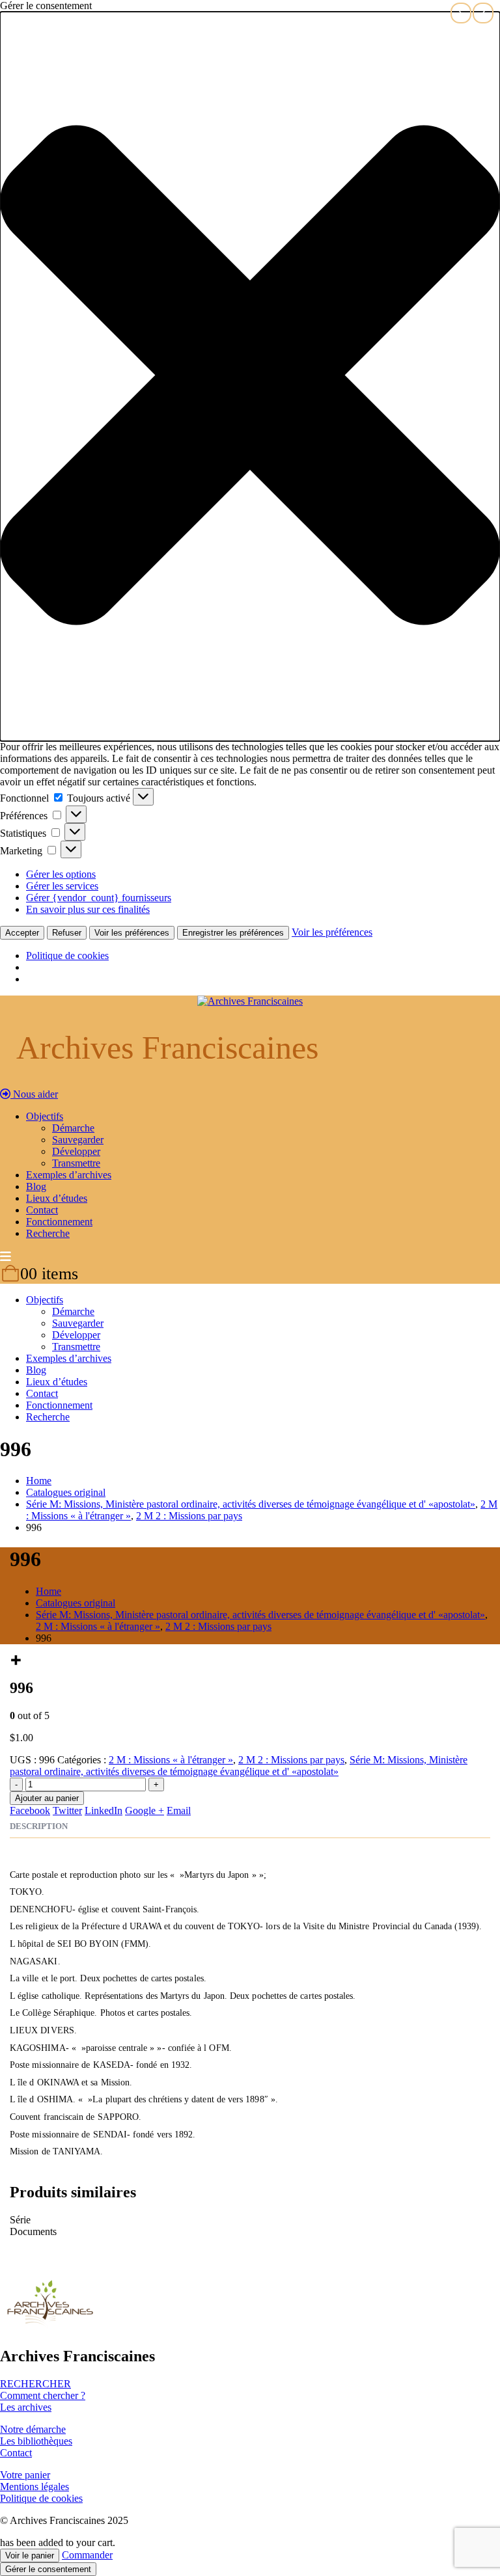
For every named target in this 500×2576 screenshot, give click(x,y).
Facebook (30, 1810)
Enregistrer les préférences (233, 933)
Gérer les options (61, 874)
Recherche (48, 1233)
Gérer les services (62, 886)
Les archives (26, 2407)
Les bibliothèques (36, 2441)
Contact (42, 1210)
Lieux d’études (57, 1198)
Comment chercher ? (43, 2395)
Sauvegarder (78, 1140)
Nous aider (34, 1094)
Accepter (22, 933)
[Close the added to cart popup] (486, 14)
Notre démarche (33, 2429)
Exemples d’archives (69, 1175)
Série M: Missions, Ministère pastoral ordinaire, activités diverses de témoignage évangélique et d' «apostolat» (239, 1766)
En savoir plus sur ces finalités (88, 909)
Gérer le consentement (48, 2569)
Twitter (67, 1810)
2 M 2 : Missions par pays (291, 1760)
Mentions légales (35, 2487)
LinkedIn (104, 1810)
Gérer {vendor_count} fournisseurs (99, 898)
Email (179, 1810)
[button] (250, 376)
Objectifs (45, 1116)
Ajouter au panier (47, 1798)
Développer (76, 1151)
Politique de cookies (67, 956)
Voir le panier (30, 2556)
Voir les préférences (132, 933)
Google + (145, 1810)
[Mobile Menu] (6, 1257)
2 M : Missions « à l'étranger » (171, 1760)
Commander (87, 2555)
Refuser (67, 933)
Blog (36, 1186)
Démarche (73, 1128)
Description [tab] (39, 1826)
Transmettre (76, 1163)
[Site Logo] (250, 1001)
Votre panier (25, 2475)
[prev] (461, 13)
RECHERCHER (35, 2384)
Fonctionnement (59, 1222)
